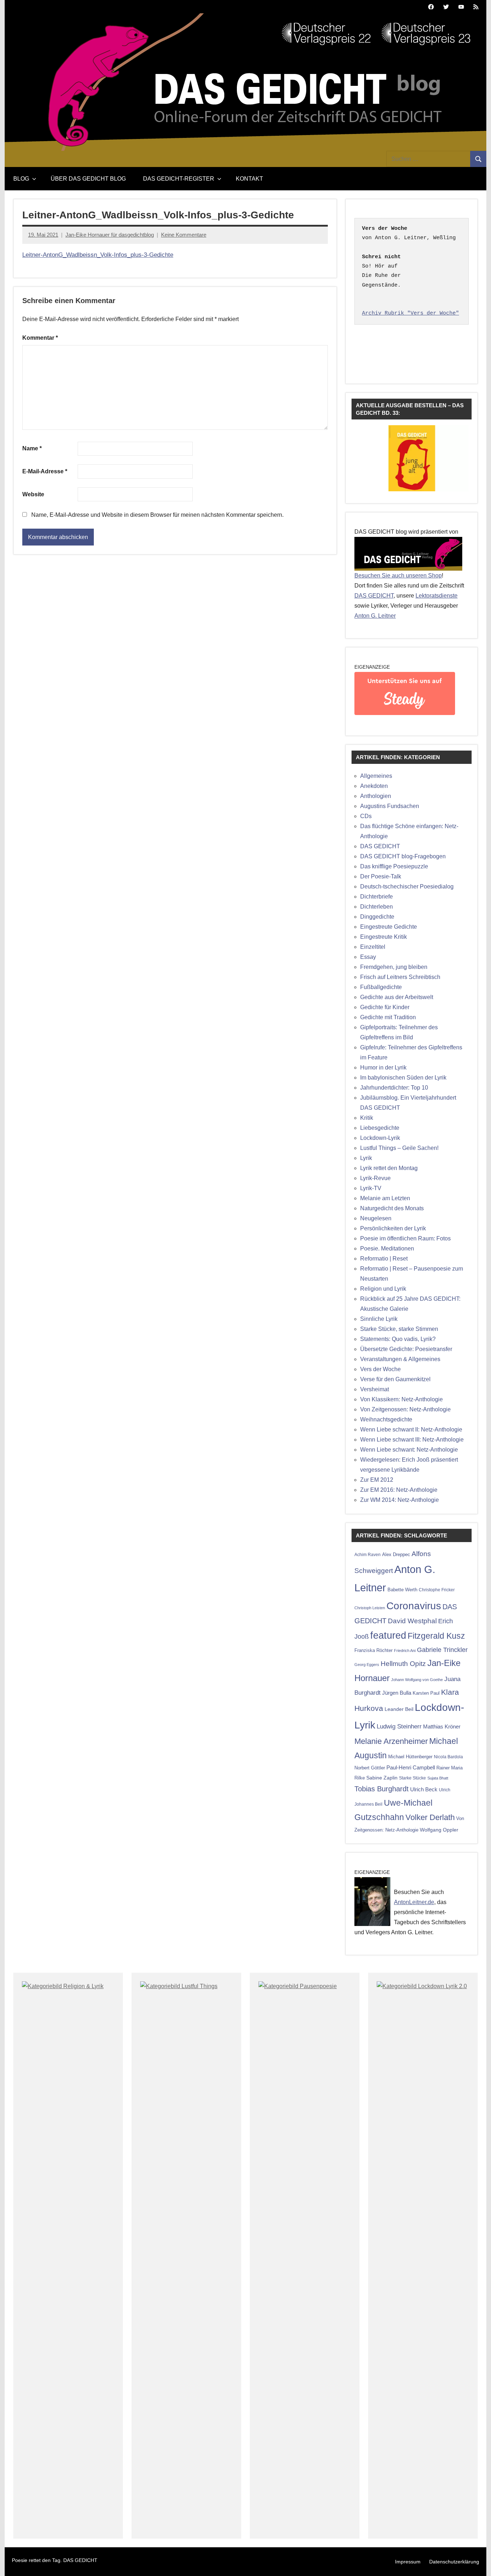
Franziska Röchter (373, 1650)
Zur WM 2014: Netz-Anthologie (400, 1500)
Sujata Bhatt (438, 1778)
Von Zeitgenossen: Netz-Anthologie (405, 1409)
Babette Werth (402, 1590)
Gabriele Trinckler (442, 1650)
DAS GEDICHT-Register (179, 179)
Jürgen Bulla (397, 1693)
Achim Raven (368, 1554)
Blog (21, 179)
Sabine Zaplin (382, 1778)
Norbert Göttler (370, 1768)
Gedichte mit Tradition (388, 1017)
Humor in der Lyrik (383, 1067)
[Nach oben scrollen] (476, 2561)
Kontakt (249, 179)
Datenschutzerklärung (454, 2562)
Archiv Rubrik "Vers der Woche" (410, 313)
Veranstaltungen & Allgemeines (400, 1359)
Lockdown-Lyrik (380, 1138)
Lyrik (366, 1158)
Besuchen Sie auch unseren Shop (398, 575)
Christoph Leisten (370, 1608)
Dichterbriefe (377, 897)
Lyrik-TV (371, 1188)
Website (33, 494)
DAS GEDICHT (374, 596)
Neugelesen (376, 1218)
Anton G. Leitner (375, 616)
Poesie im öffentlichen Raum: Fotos (405, 1238)
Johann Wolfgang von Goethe (417, 1680)
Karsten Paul (426, 1693)
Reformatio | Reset (384, 1259)
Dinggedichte (377, 917)
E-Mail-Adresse (45, 471)
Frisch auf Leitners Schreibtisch (400, 977)
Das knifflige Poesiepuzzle (394, 866)
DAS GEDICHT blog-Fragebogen (403, 856)
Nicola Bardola (448, 1757)
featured (388, 1635)
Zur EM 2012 (377, 1480)
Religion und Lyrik (383, 1289)
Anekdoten (374, 786)
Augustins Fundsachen (390, 806)
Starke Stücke (412, 1778)
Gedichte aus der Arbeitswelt (397, 997)
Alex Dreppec (396, 1554)
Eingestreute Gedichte (389, 927)
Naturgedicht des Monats (392, 1208)
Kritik (367, 1118)
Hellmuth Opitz (403, 1664)
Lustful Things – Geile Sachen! (399, 1148)
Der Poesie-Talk (381, 876)
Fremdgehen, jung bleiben (394, 967)
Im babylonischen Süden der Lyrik (403, 1078)
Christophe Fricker (437, 1590)
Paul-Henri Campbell (411, 1767)
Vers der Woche (380, 1369)
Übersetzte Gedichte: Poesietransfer (406, 1349)
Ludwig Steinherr (399, 1726)
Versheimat (375, 1389)
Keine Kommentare (184, 235)
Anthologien (376, 796)
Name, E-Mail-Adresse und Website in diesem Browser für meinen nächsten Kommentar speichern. (157, 515)
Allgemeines (376, 776)
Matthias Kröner (442, 1726)
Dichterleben (377, 907)
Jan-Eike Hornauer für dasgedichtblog (110, 235)
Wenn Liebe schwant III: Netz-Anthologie (412, 1440)
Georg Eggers (367, 1665)
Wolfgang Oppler (439, 1830)
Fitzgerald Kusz (436, 1636)
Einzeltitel (373, 947)
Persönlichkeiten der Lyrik (393, 1228)
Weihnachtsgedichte (386, 1419)
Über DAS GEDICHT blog (88, 179)
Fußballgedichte (381, 987)
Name (32, 448)
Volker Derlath (430, 1817)
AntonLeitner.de (414, 1902)
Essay (368, 957)
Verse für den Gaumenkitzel (395, 1379)
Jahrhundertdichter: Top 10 (394, 1088)
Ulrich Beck (424, 1790)
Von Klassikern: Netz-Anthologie (401, 1399)
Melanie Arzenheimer (391, 1741)
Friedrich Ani (405, 1651)
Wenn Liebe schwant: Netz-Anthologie (409, 1450)
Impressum (408, 2562)
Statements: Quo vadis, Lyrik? (398, 1339)
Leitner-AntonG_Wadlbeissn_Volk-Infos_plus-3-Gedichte (98, 255)
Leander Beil (399, 1709)
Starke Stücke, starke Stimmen (399, 1329)
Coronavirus (414, 1606)
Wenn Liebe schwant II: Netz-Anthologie (411, 1429)
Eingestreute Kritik (384, 937)
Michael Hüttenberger (410, 1757)
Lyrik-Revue (375, 1178)
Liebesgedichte (380, 1128)
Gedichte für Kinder (385, 1007)
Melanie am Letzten (385, 1198)
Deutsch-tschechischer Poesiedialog (407, 886)
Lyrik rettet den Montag (389, 1168)
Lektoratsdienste (437, 596)
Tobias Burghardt (382, 1789)
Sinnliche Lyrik (379, 1319)
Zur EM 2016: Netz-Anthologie (399, 1490)
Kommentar (40, 338)
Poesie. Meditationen (387, 1248)
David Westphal (412, 1621)
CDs (366, 816)
